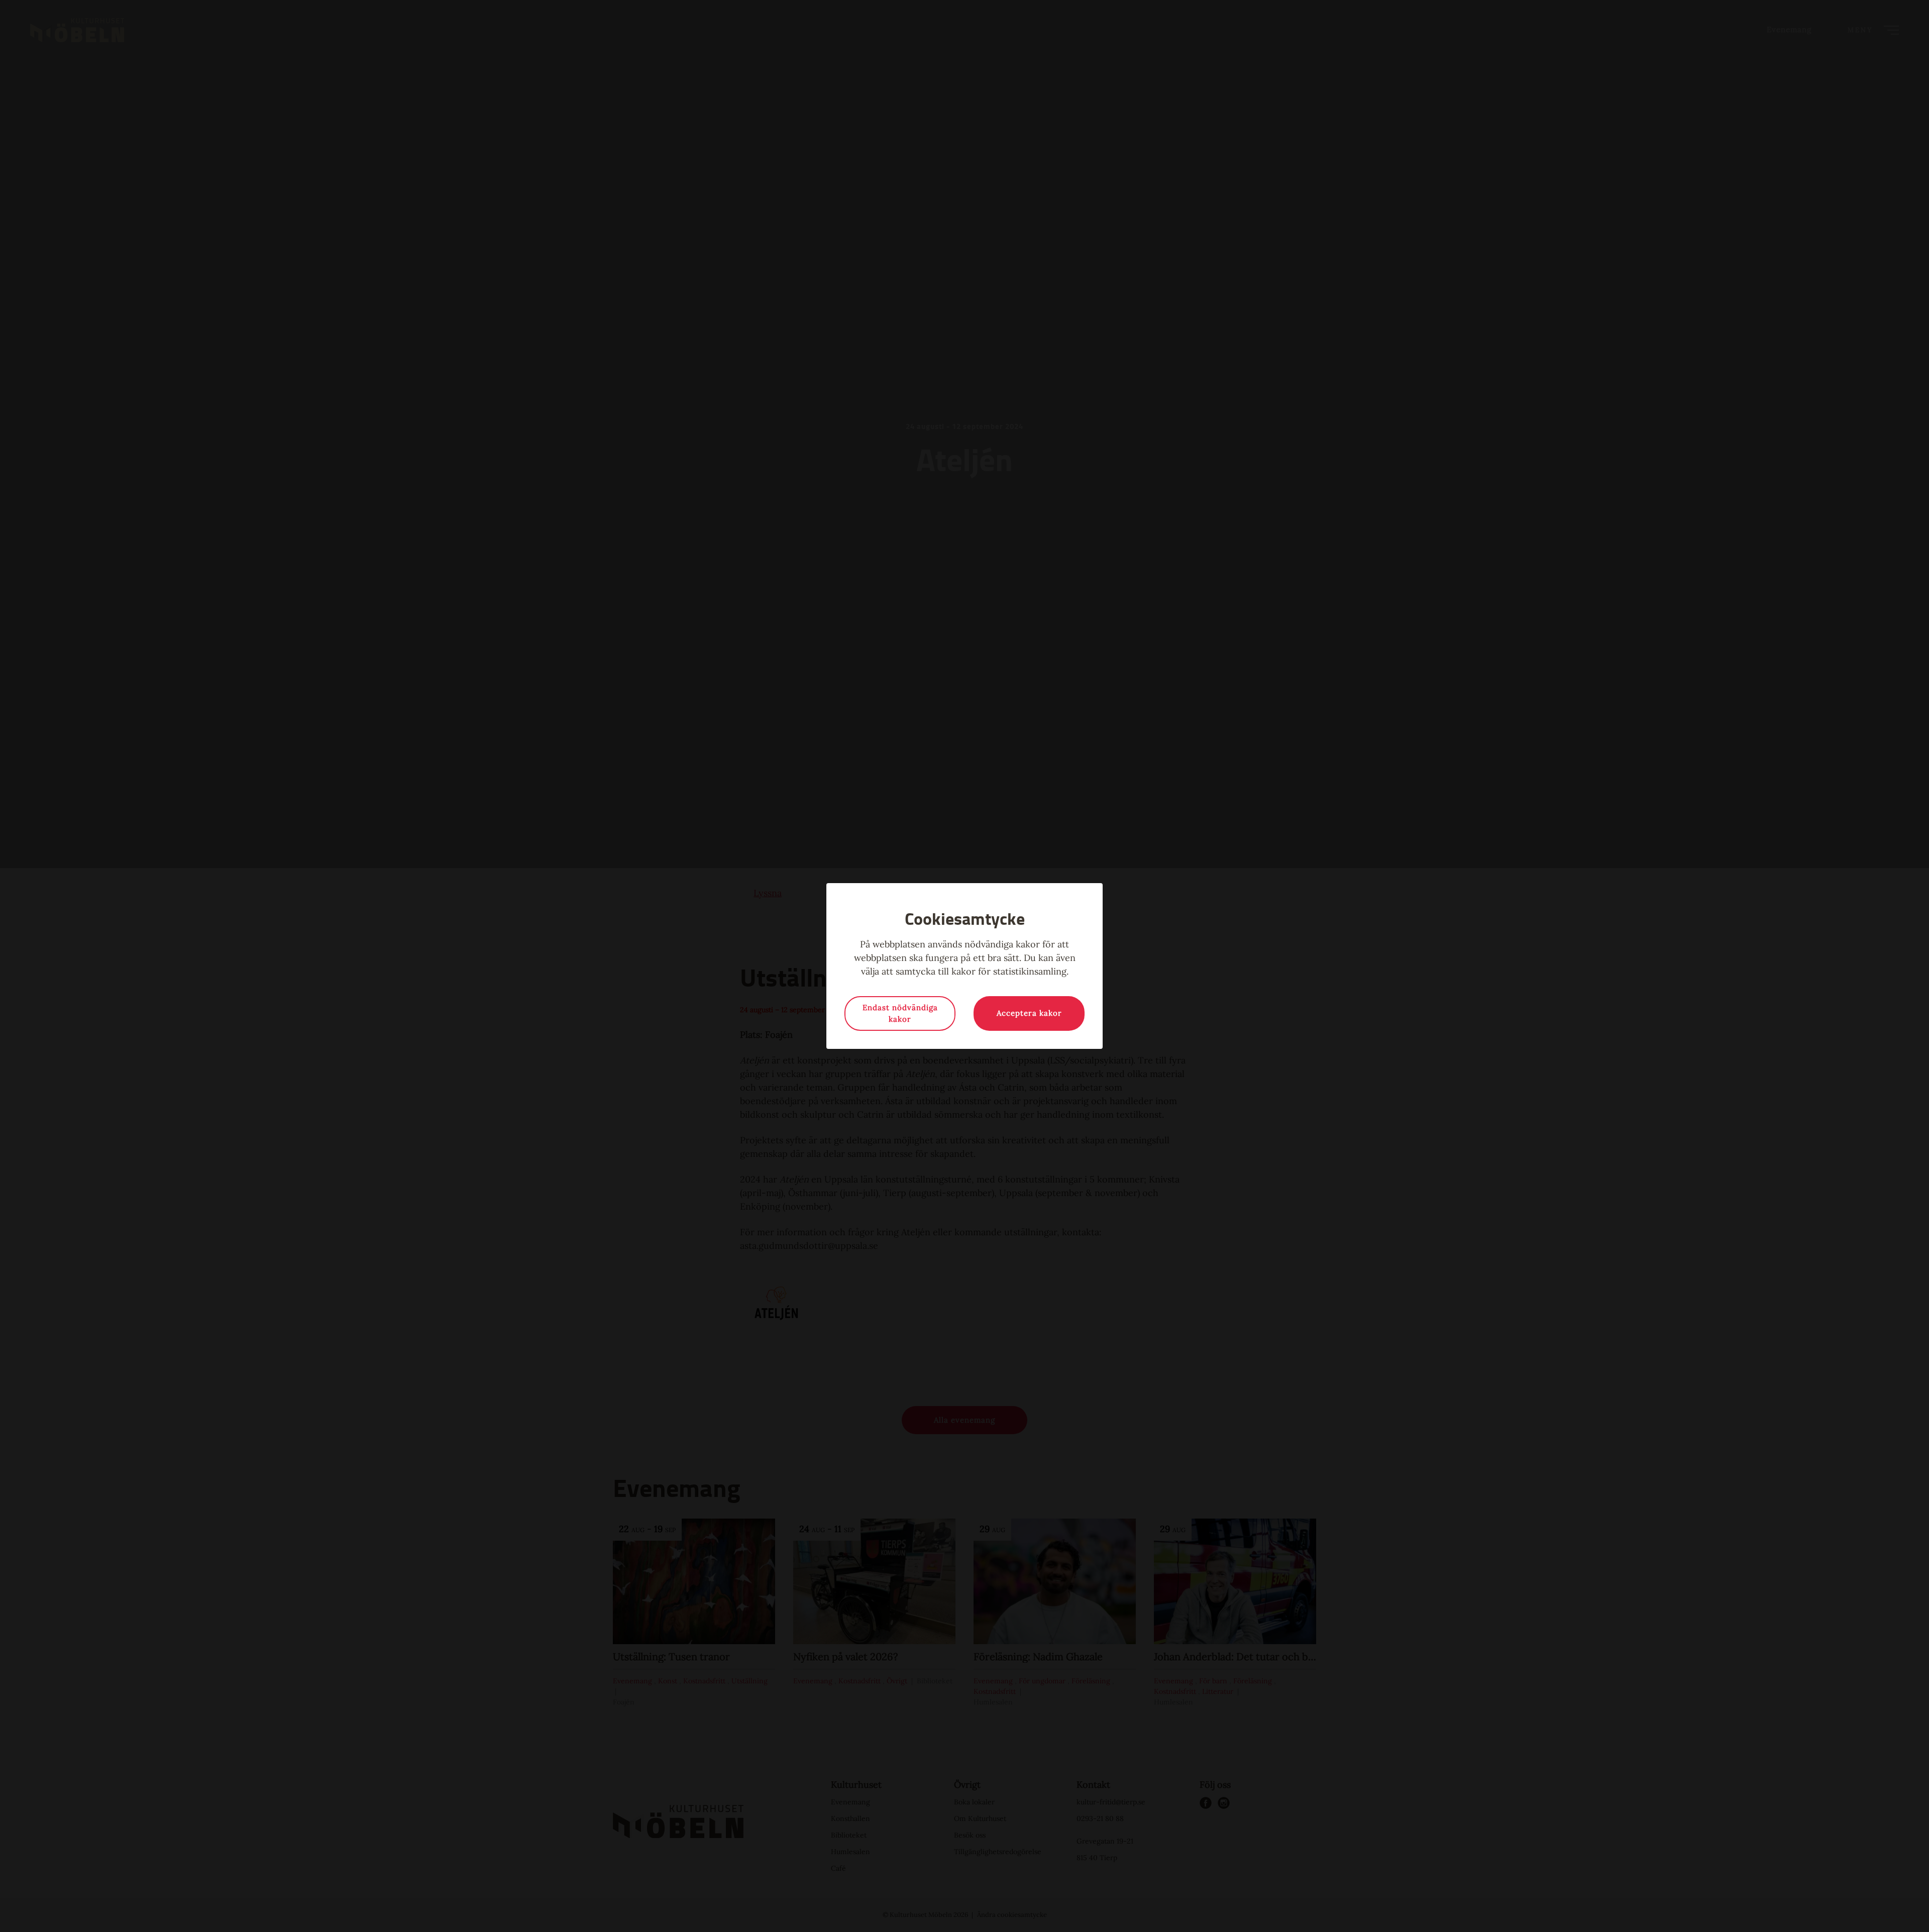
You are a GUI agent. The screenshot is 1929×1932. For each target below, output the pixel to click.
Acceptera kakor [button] (1029, 1013)
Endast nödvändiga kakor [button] (900, 1013)
